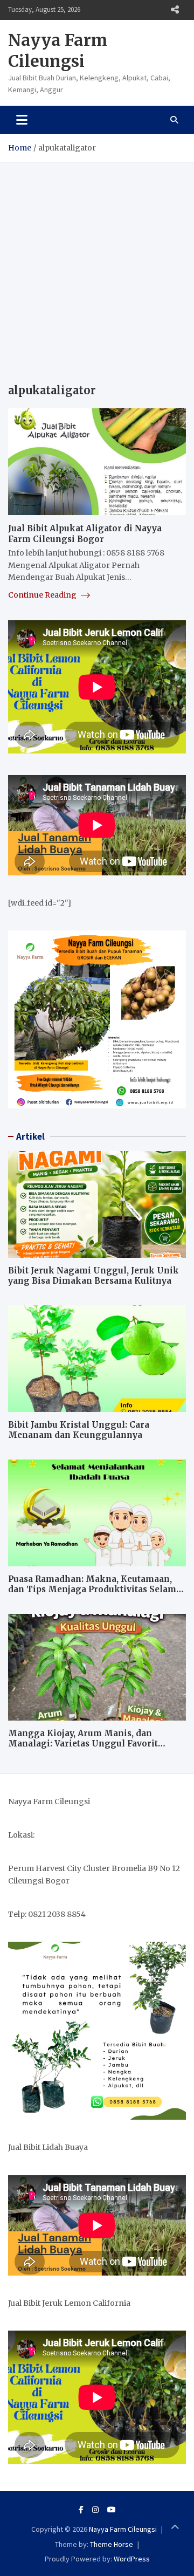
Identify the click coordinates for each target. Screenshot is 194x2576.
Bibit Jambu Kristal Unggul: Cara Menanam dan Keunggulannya (79, 1430)
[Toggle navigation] (22, 120)
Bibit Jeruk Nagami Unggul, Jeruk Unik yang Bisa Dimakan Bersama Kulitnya (93, 1276)
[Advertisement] (97, 265)
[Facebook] (81, 2510)
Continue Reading (43, 595)
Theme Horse (112, 2544)
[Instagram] (95, 2510)
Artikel (30, 1136)
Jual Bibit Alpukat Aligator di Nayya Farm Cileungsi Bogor (85, 534)
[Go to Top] (175, 2527)
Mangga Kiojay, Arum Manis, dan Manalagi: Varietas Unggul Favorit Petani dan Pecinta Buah (83, 1744)
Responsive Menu (175, 10)
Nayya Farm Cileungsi (58, 50)
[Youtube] (112, 2510)
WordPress (132, 2559)
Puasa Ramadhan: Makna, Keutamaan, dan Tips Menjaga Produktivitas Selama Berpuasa (95, 1590)
